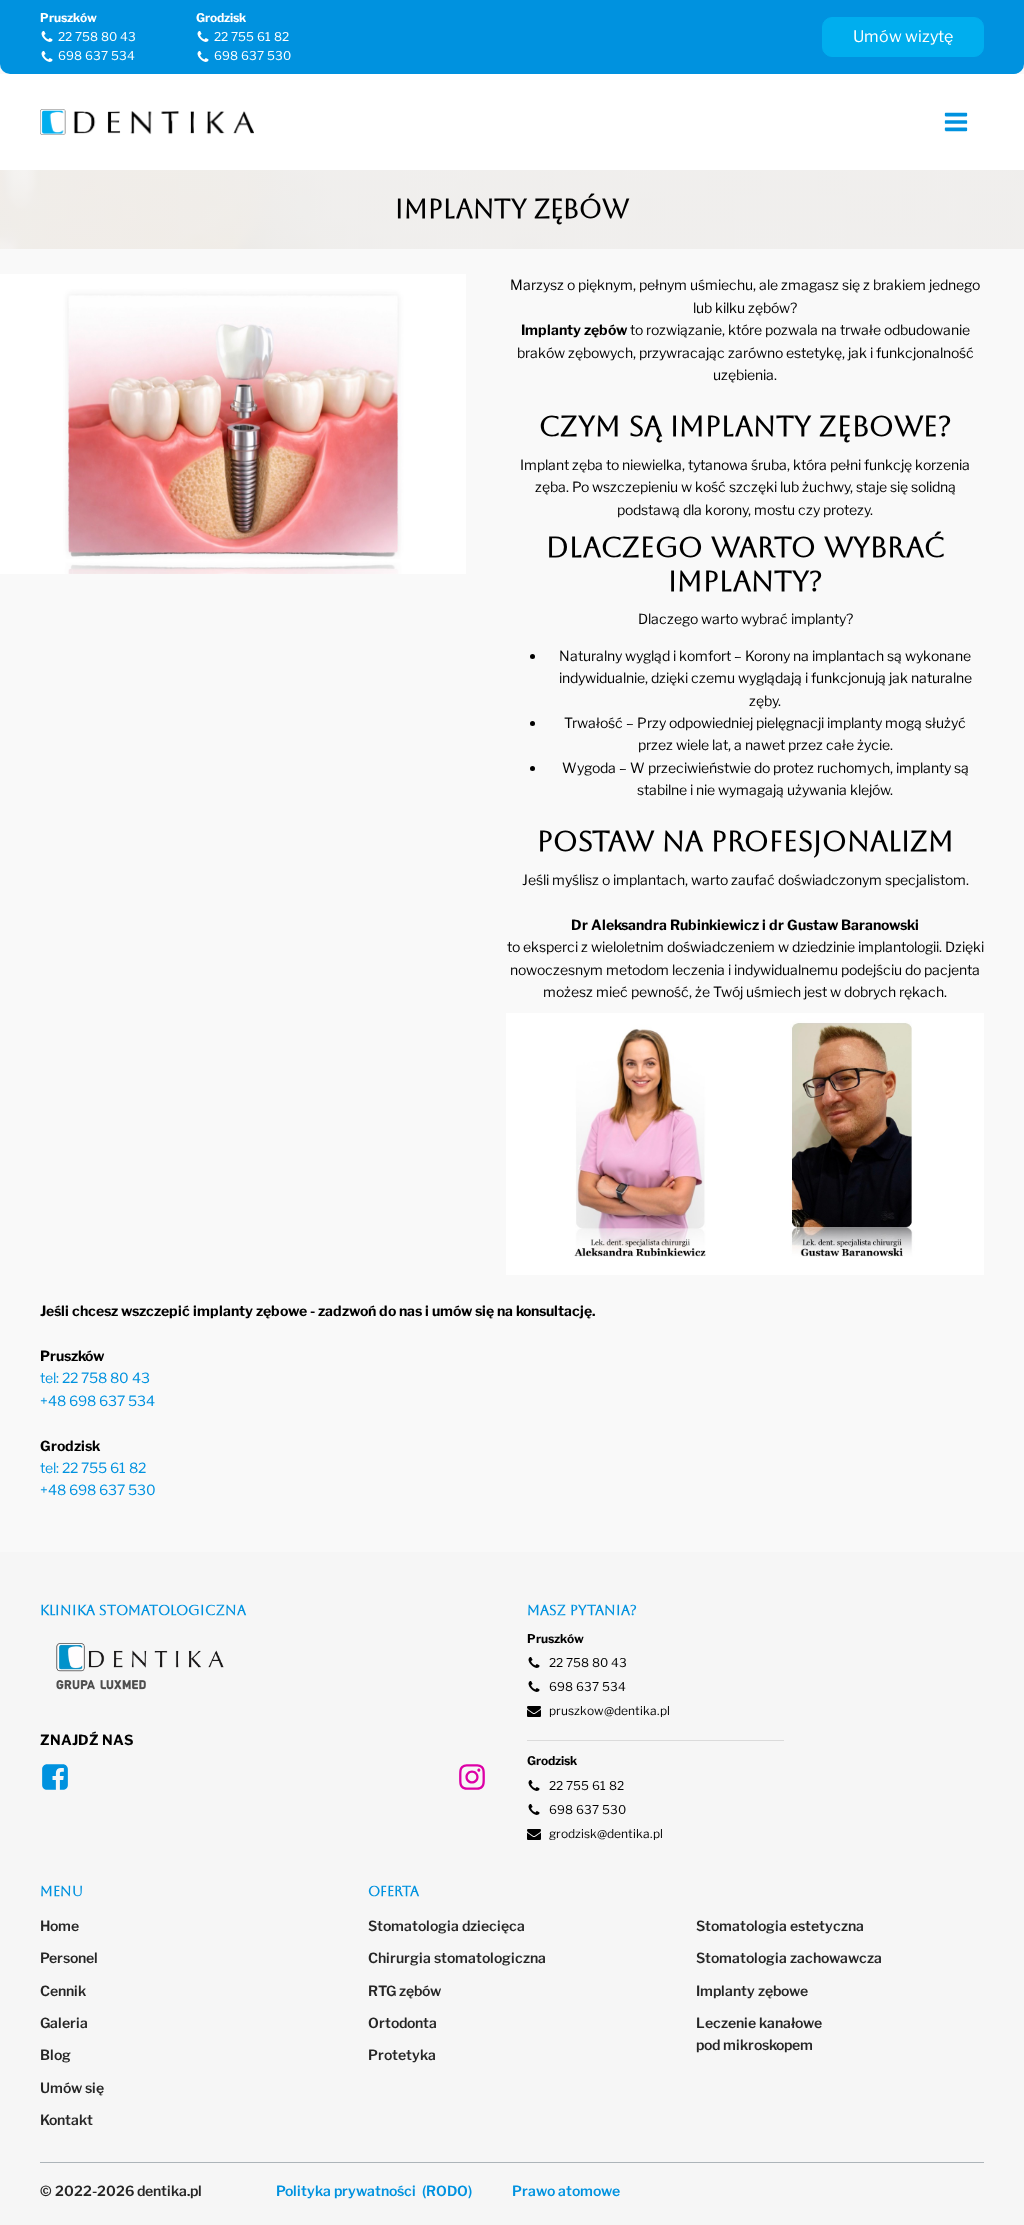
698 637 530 (252, 55)
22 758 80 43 (97, 36)
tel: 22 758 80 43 (95, 1377)
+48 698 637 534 (97, 1400)
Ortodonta (402, 2022)
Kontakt (66, 2119)
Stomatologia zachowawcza (789, 1957)
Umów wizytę (903, 36)
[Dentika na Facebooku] (55, 1777)
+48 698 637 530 (98, 1489)
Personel (69, 1957)
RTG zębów (404, 1990)
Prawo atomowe (566, 2190)
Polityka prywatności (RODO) (374, 2190)
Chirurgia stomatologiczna (457, 1957)
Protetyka (402, 2054)
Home (59, 1925)
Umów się (72, 2087)
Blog (55, 2054)
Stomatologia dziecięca (446, 1925)
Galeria (64, 2022)
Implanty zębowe (752, 1990)
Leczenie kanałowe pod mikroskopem (760, 2033)
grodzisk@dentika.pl (606, 1833)
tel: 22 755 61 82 (93, 1467)
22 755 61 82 (251, 36)
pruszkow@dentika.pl (609, 1710)
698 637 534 (96, 55)
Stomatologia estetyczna (780, 1925)
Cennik (63, 1990)
